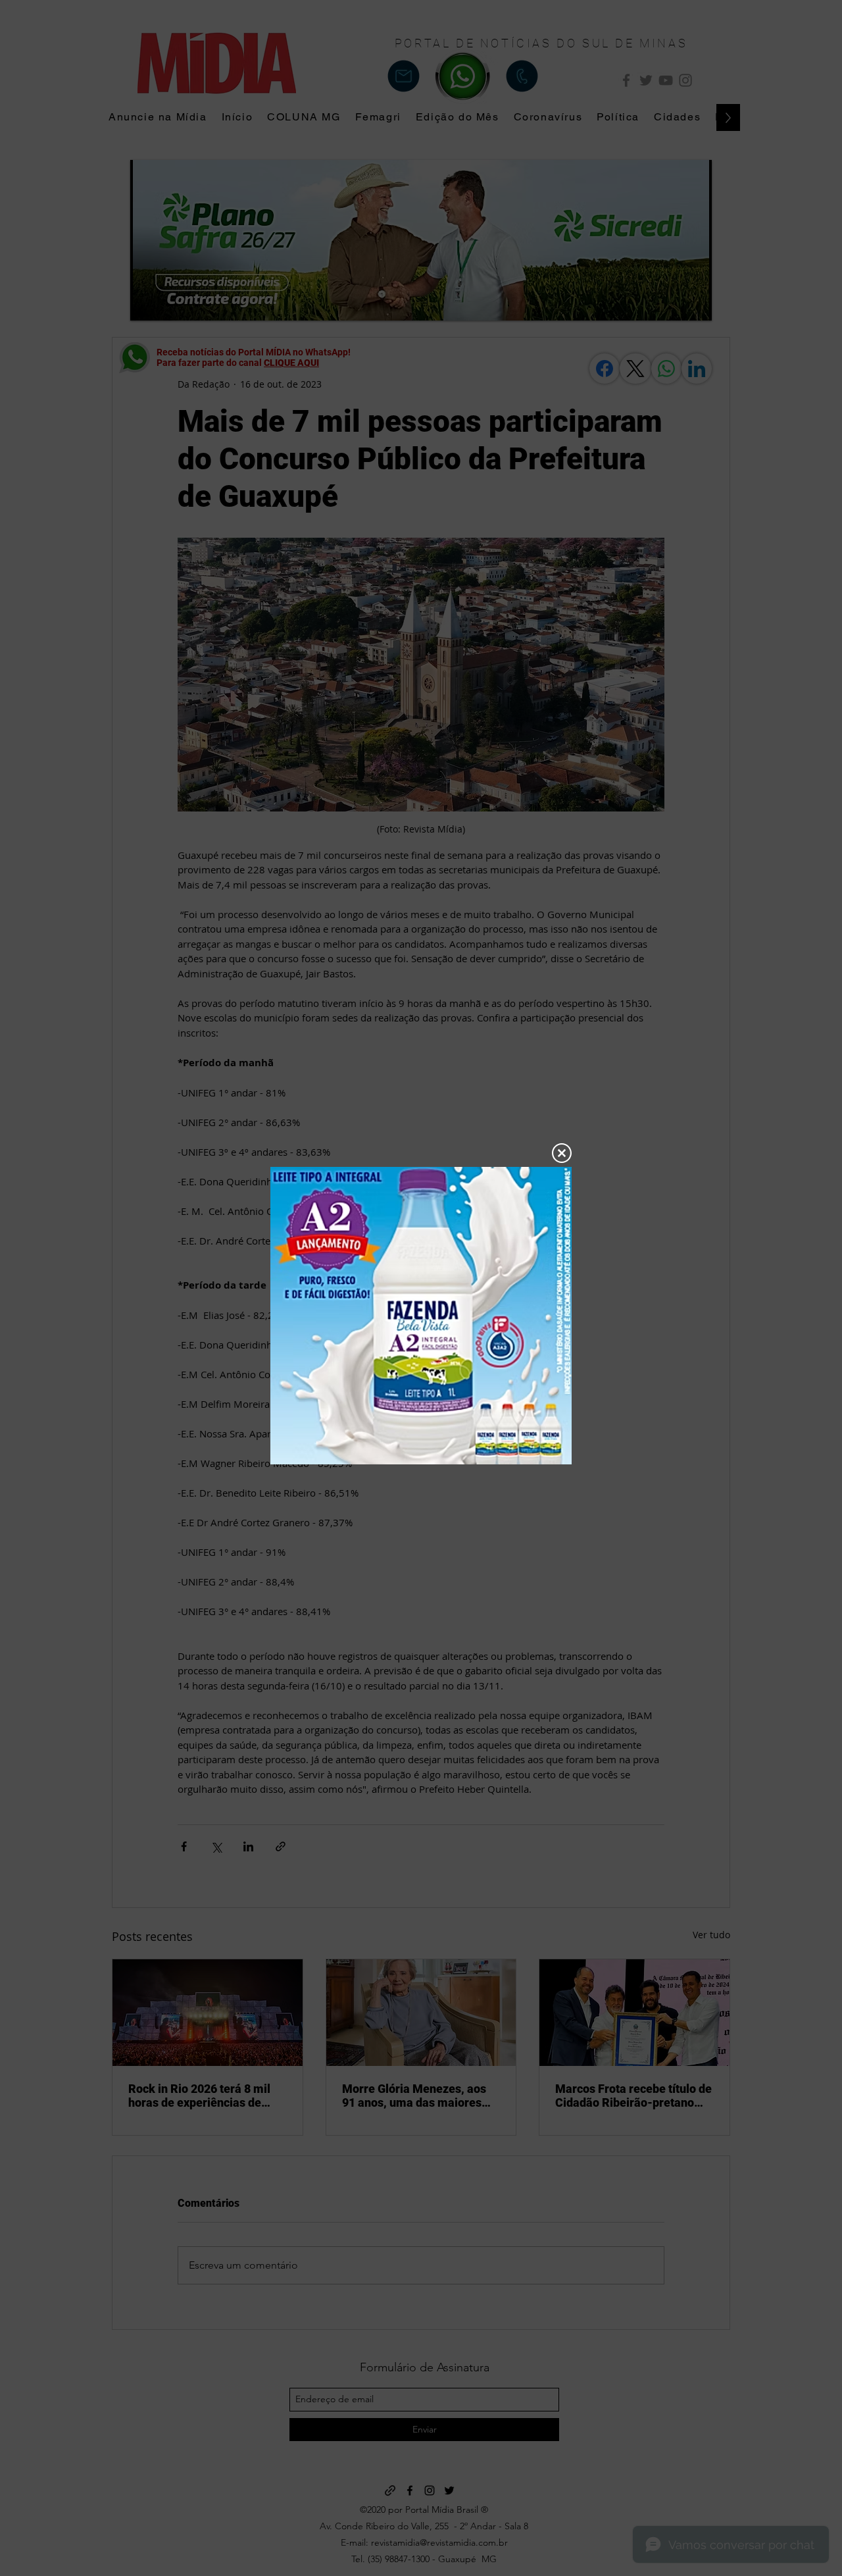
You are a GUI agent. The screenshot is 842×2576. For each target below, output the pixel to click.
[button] (562, 1153)
